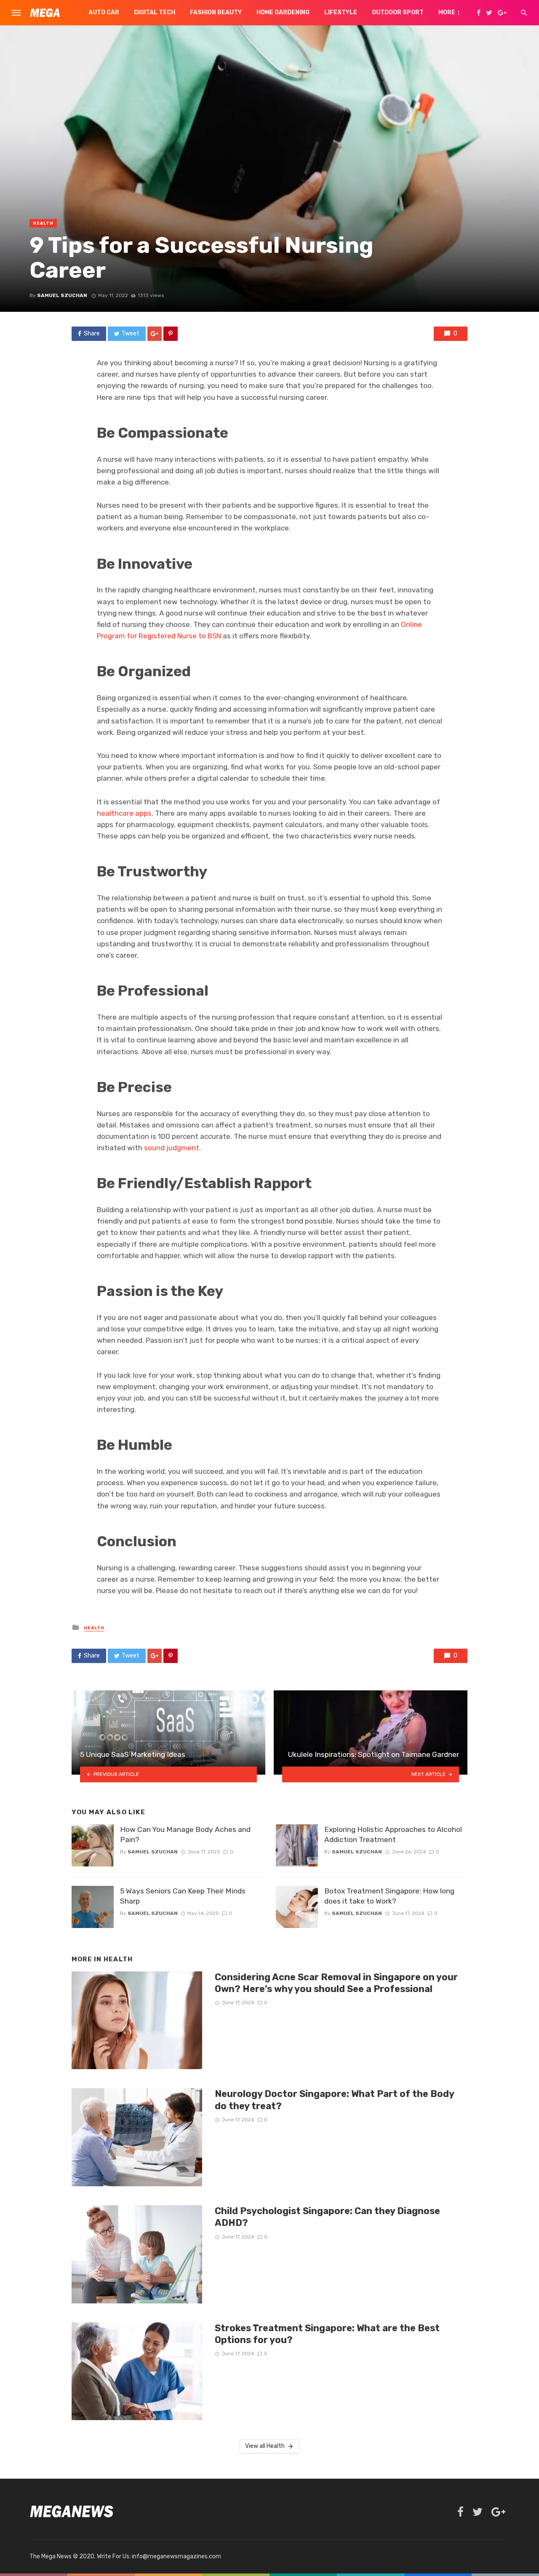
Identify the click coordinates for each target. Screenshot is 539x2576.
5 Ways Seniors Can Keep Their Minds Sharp (183, 1896)
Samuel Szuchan (62, 295)
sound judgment (172, 1148)
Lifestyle (341, 12)
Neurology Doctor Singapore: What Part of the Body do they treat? (334, 2100)
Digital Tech (155, 12)
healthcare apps (124, 813)
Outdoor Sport (398, 12)
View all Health (265, 2446)
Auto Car (104, 12)
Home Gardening (283, 12)
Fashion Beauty (216, 12)
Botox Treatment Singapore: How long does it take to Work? (389, 1896)
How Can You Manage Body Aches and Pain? (185, 1835)
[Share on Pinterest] (171, 334)
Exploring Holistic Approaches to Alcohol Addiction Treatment (393, 1835)
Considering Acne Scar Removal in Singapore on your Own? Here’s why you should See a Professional (336, 1983)
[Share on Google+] (155, 334)
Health (43, 223)
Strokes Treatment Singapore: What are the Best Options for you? (327, 2334)
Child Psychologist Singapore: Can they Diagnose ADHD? (327, 2217)
